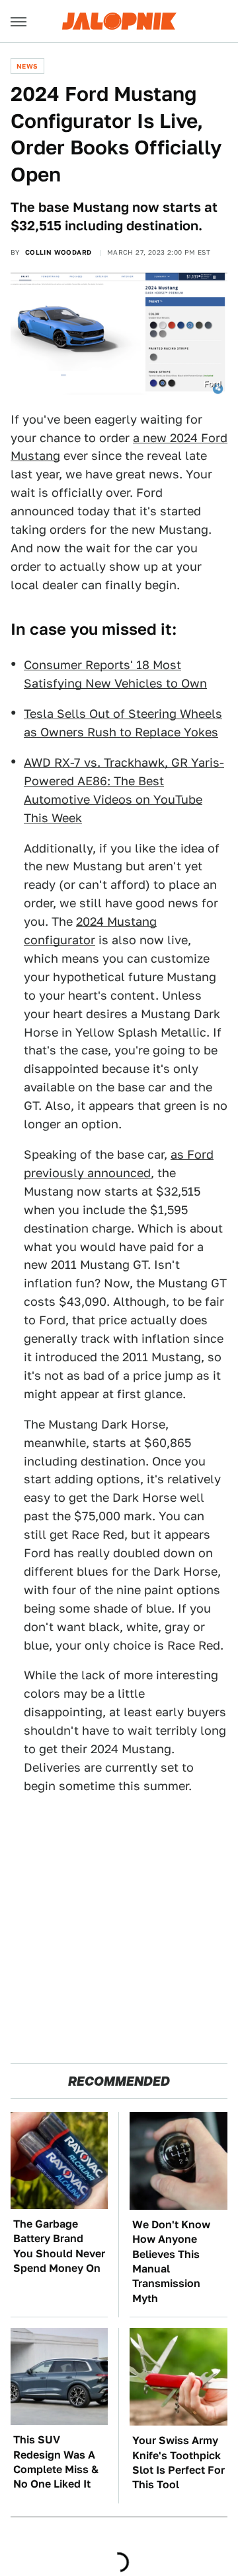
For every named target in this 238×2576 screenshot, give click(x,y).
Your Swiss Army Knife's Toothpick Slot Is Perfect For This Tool (178, 2463)
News (27, 66)
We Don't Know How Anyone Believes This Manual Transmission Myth (171, 2262)
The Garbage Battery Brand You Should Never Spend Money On (59, 2246)
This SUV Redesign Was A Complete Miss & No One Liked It (56, 2462)
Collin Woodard (59, 252)
